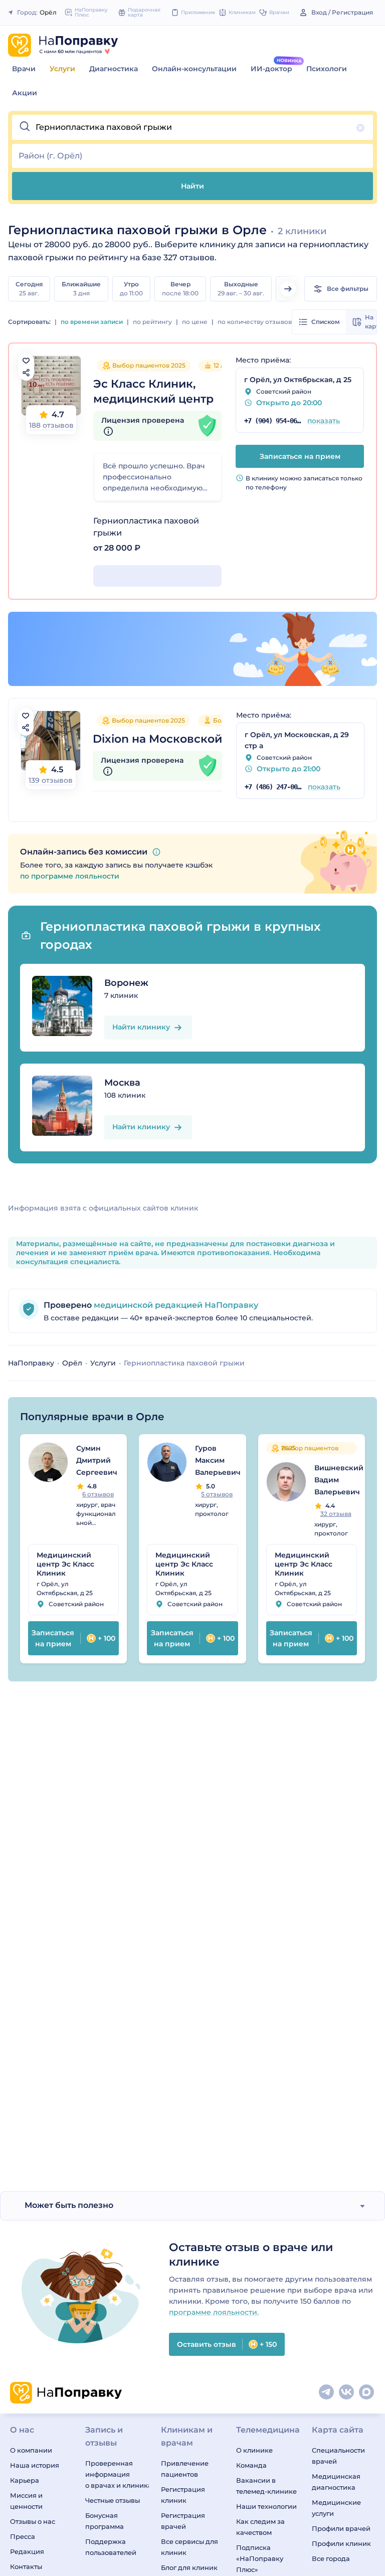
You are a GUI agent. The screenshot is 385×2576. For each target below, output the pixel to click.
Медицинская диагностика (336, 2482)
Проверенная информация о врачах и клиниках (117, 2474)
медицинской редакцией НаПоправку (175, 1305)
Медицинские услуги (336, 2508)
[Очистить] (360, 128)
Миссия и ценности (26, 2501)
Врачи (24, 69)
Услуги (62, 69)
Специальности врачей (338, 2456)
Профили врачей (341, 2528)
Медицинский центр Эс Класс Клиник (65, 1564)
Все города (331, 2558)
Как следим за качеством (260, 2527)
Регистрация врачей (183, 2521)
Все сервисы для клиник (189, 2547)
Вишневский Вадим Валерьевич (339, 1480)
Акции (25, 93)
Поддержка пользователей (111, 2547)
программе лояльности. (214, 2312)
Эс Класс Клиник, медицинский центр (153, 391)
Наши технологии (266, 2506)
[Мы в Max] (367, 2392)
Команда (251, 2465)
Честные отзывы (113, 2500)
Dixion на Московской (157, 739)
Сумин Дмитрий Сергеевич (97, 1460)
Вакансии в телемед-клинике (266, 2486)
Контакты (26, 2566)
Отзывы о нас (33, 2521)
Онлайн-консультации (194, 69)
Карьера (25, 2480)
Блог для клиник (189, 2567)
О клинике (254, 2450)
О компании (31, 2450)
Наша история (35, 2465)
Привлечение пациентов (185, 2469)
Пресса (23, 2536)
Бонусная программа (105, 2521)
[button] (192, 127)
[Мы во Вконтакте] (347, 2392)
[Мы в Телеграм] (327, 2392)
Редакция (27, 2551)
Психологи (327, 69)
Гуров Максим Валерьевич (218, 1460)
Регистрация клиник (183, 2495)
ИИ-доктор (271, 69)
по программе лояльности (70, 876)
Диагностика (114, 69)
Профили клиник (341, 2543)
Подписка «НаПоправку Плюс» (260, 2558)
